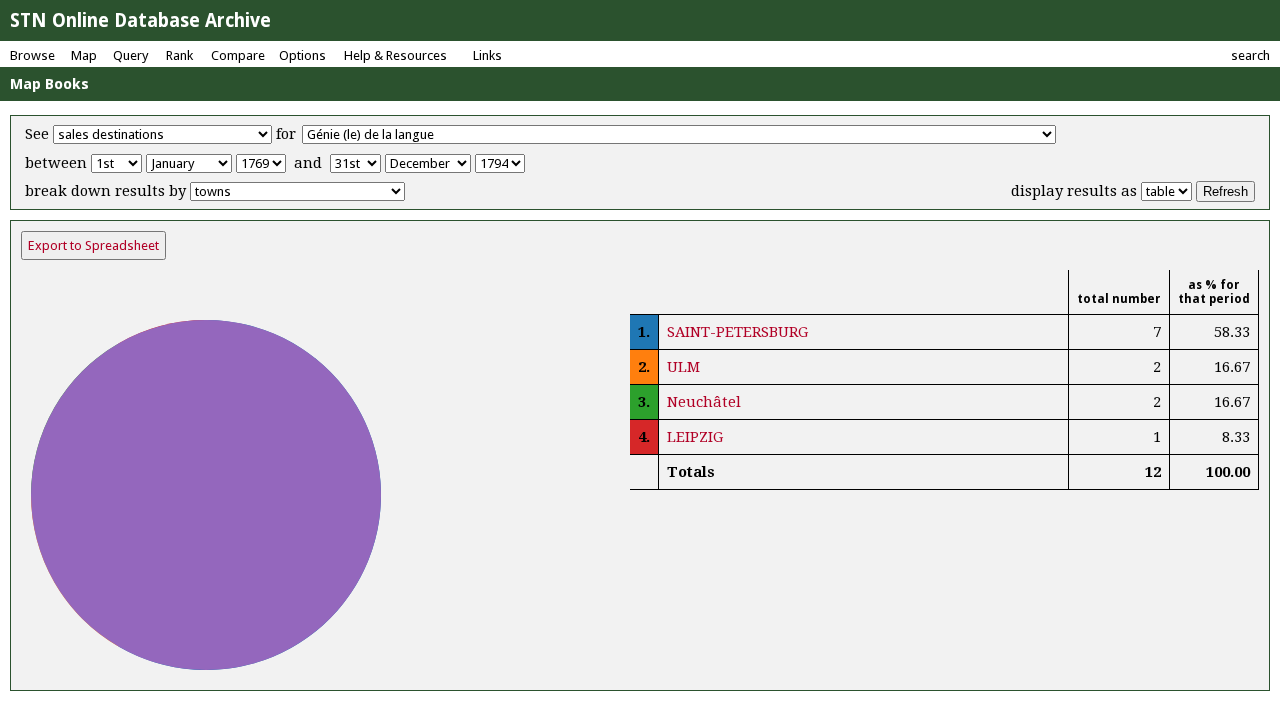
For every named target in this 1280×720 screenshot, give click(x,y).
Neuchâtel (704, 402)
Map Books (49, 84)
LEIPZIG (695, 437)
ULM (683, 367)
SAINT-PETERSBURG (737, 332)
